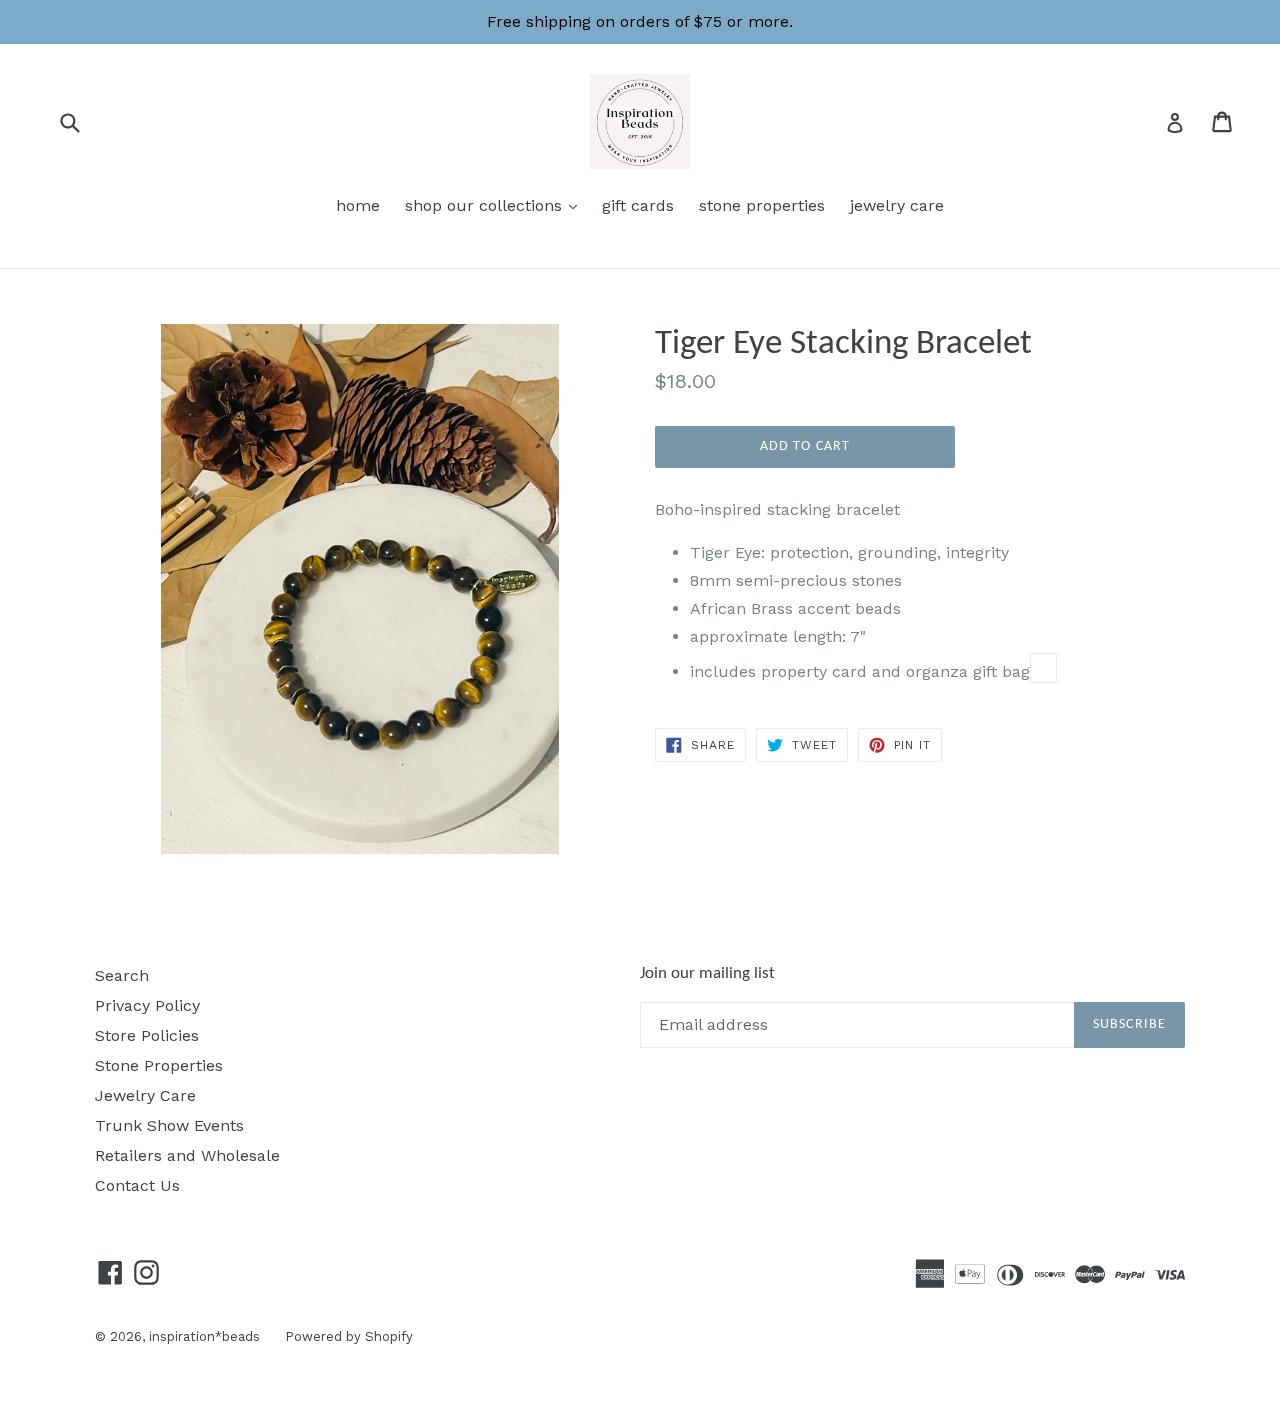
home (358, 205)
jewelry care (897, 205)
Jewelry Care (145, 1095)
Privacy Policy (147, 1005)
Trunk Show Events (169, 1125)
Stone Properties (159, 1065)
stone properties (762, 205)
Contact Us (137, 1185)
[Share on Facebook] (1043, 668)
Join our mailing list (707, 973)
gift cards (638, 205)
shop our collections (496, 205)
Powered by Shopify (349, 1336)
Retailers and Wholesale (187, 1155)
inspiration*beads (204, 1336)
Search (122, 975)
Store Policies (147, 1035)
